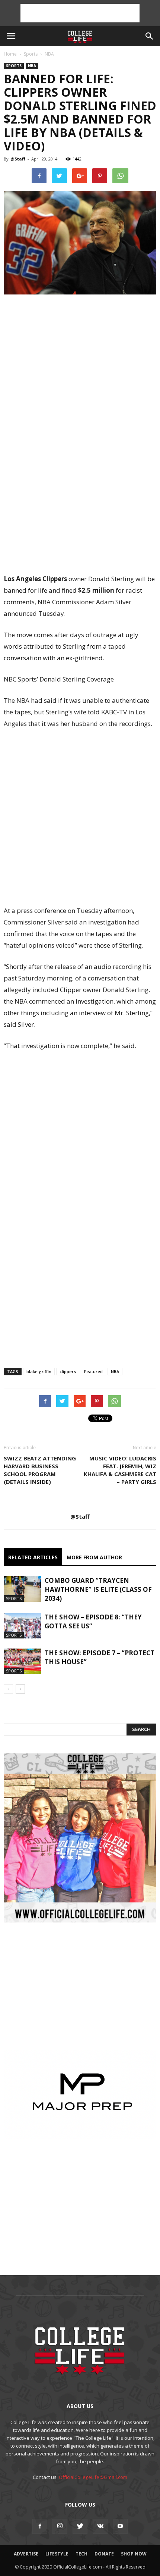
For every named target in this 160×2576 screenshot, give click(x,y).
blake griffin (39, 1371)
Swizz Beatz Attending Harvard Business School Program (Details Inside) (40, 1470)
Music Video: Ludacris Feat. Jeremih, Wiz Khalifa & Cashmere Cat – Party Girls (120, 1470)
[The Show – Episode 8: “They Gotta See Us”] (22, 1626)
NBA (49, 54)
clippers (68, 1371)
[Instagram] (60, 2526)
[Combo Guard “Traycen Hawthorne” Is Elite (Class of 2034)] (22, 1589)
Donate (104, 2554)
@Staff (18, 159)
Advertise (26, 2554)
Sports (31, 54)
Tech (81, 2554)
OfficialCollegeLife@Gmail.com (93, 2477)
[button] (150, 36)
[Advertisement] (80, 13)
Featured (93, 1371)
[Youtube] (120, 2526)
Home (10, 54)
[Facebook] (40, 2526)
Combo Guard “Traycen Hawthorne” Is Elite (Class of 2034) (98, 1589)
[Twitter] (80, 2526)
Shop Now (134, 2554)
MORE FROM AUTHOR (94, 1557)
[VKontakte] (100, 2526)
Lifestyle (57, 2554)
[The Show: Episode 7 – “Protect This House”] (22, 1661)
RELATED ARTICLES (33, 1557)
